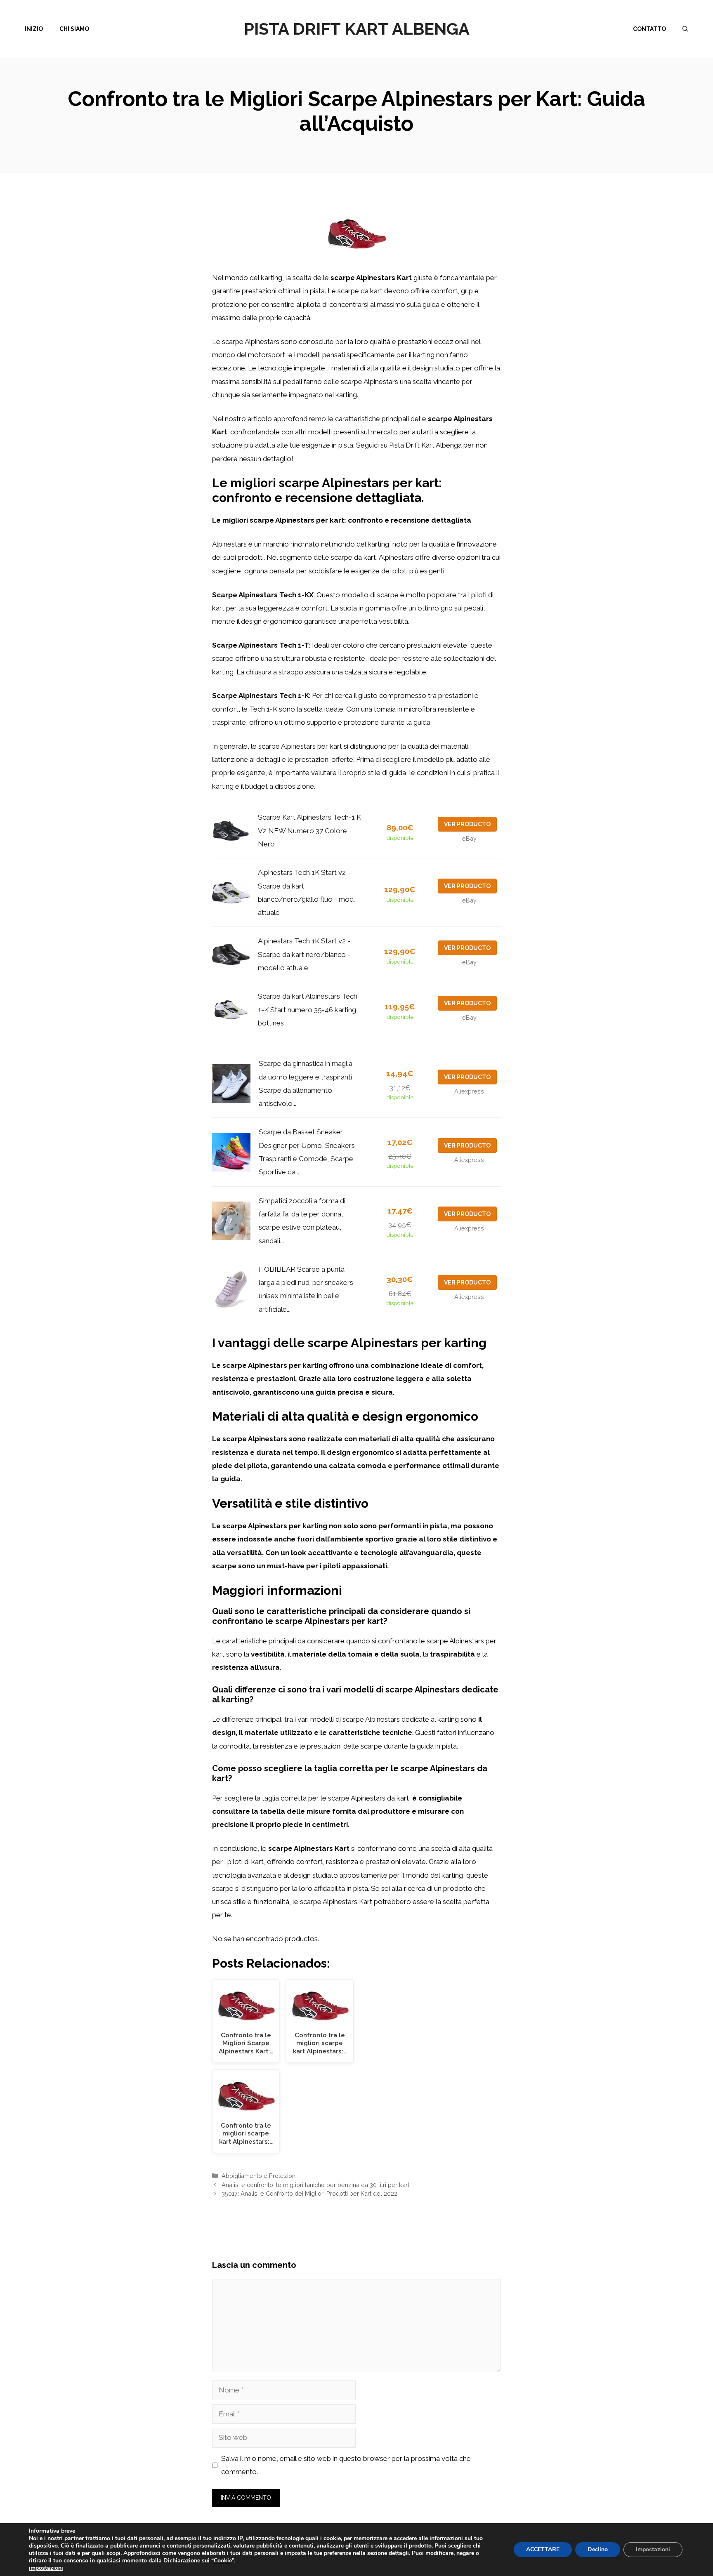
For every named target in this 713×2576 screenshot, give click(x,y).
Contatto (649, 29)
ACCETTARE (543, 2549)
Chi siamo (74, 29)
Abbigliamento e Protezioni (259, 2176)
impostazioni (46, 2568)
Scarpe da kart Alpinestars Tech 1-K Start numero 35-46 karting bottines (308, 1010)
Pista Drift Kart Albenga (357, 29)
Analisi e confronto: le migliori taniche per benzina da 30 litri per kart (315, 2185)
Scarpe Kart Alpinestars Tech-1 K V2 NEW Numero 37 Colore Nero (309, 831)
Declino (598, 2549)
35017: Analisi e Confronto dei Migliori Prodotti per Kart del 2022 (309, 2193)
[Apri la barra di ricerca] (685, 29)
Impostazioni (653, 2549)
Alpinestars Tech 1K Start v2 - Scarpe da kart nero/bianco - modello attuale (304, 954)
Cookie (223, 2561)
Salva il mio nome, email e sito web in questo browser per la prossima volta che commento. (346, 2465)
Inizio (34, 29)
